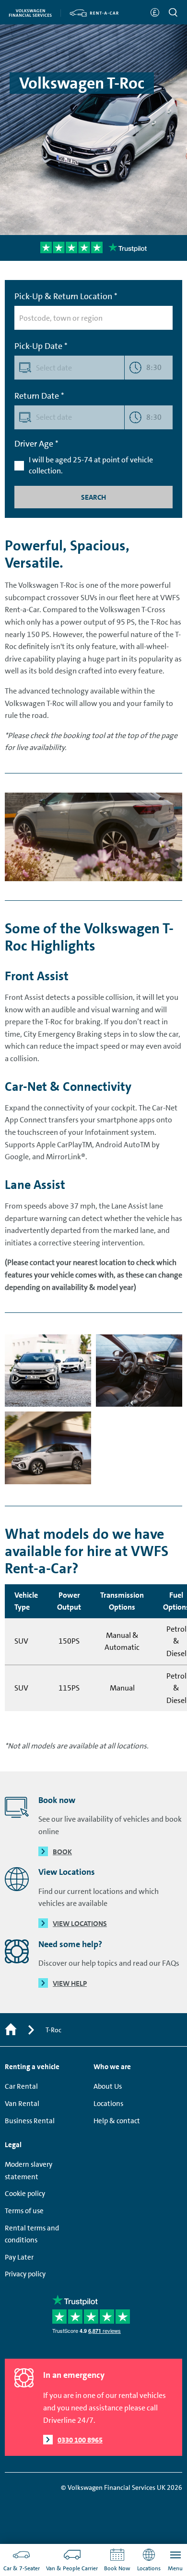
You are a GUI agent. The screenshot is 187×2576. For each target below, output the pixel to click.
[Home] (11, 2030)
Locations (108, 2104)
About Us (108, 2086)
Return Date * (39, 396)
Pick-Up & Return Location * (66, 296)
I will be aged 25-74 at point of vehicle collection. (91, 465)
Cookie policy (25, 2194)
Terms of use (24, 2211)
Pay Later (19, 2257)
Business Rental (30, 2121)
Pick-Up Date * (41, 346)
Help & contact (117, 2121)
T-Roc (53, 2030)
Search (93, 497)
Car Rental (21, 2086)
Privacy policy (25, 2274)
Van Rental (22, 2104)
